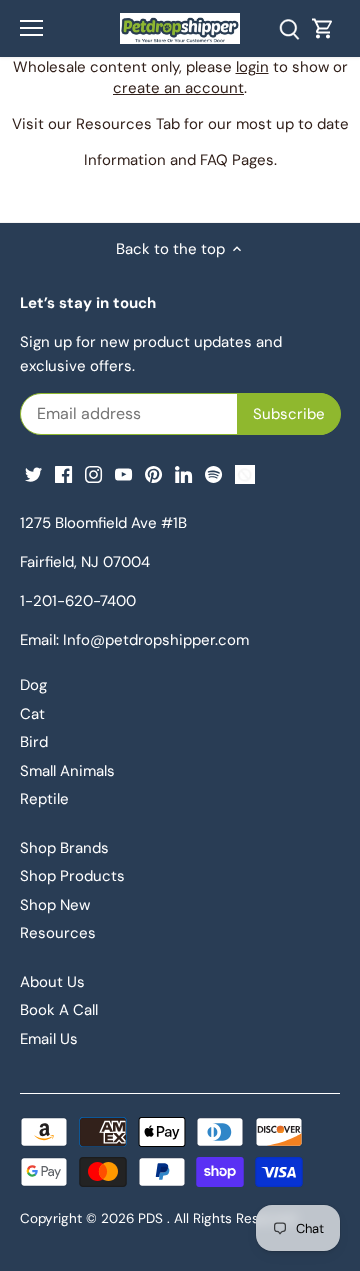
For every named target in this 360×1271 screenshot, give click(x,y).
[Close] (297, 346)
